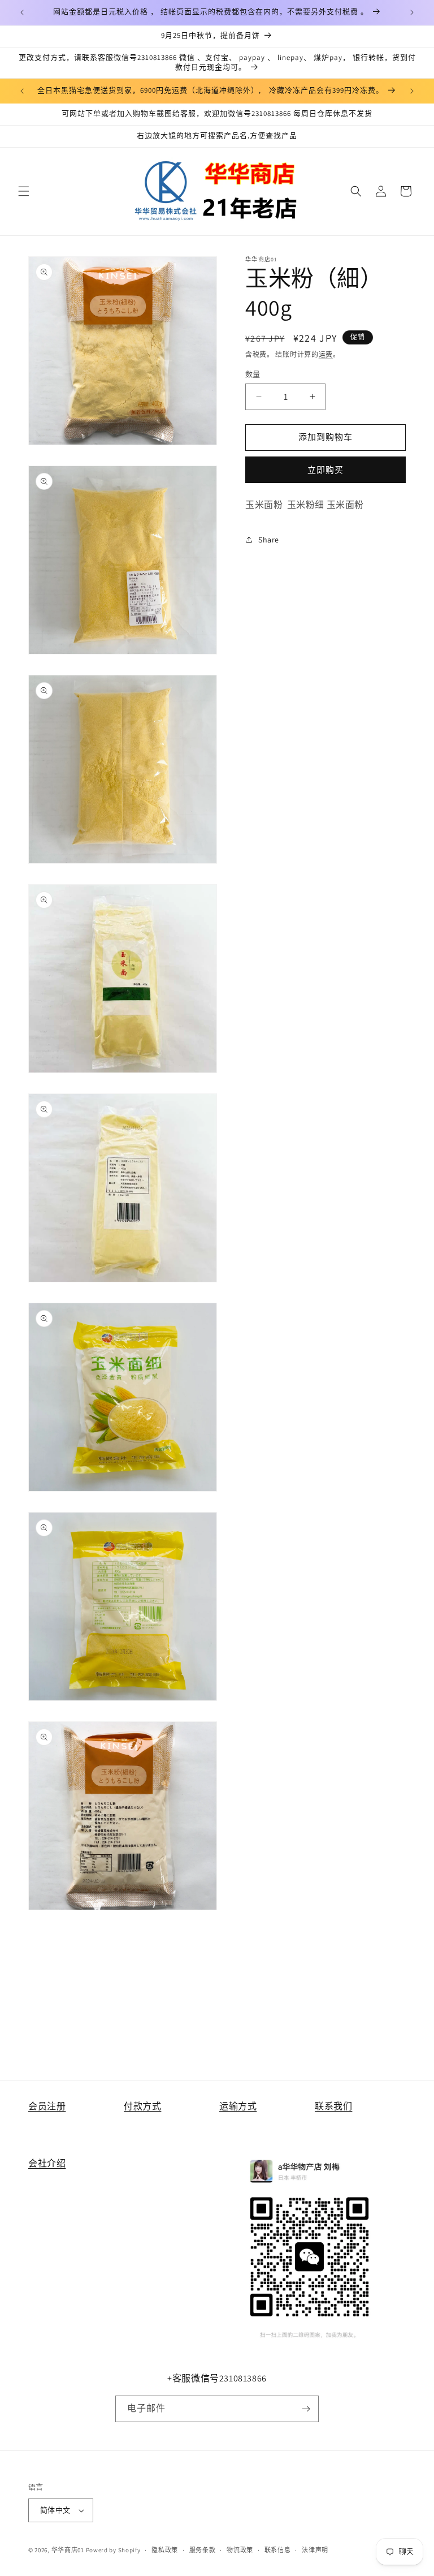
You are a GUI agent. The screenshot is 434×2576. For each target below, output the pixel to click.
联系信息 (278, 2550)
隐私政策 (165, 2550)
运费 (326, 354)
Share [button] (269, 540)
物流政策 (240, 2550)
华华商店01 (68, 2550)
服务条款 (203, 2550)
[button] (24, 191)
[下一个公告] (412, 12)
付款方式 (142, 2106)
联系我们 (333, 2106)
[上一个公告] (22, 12)
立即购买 (325, 470)
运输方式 (238, 2106)
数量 (253, 374)
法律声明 (315, 2550)
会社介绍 (47, 2163)
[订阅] (306, 2409)
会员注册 (47, 2106)
